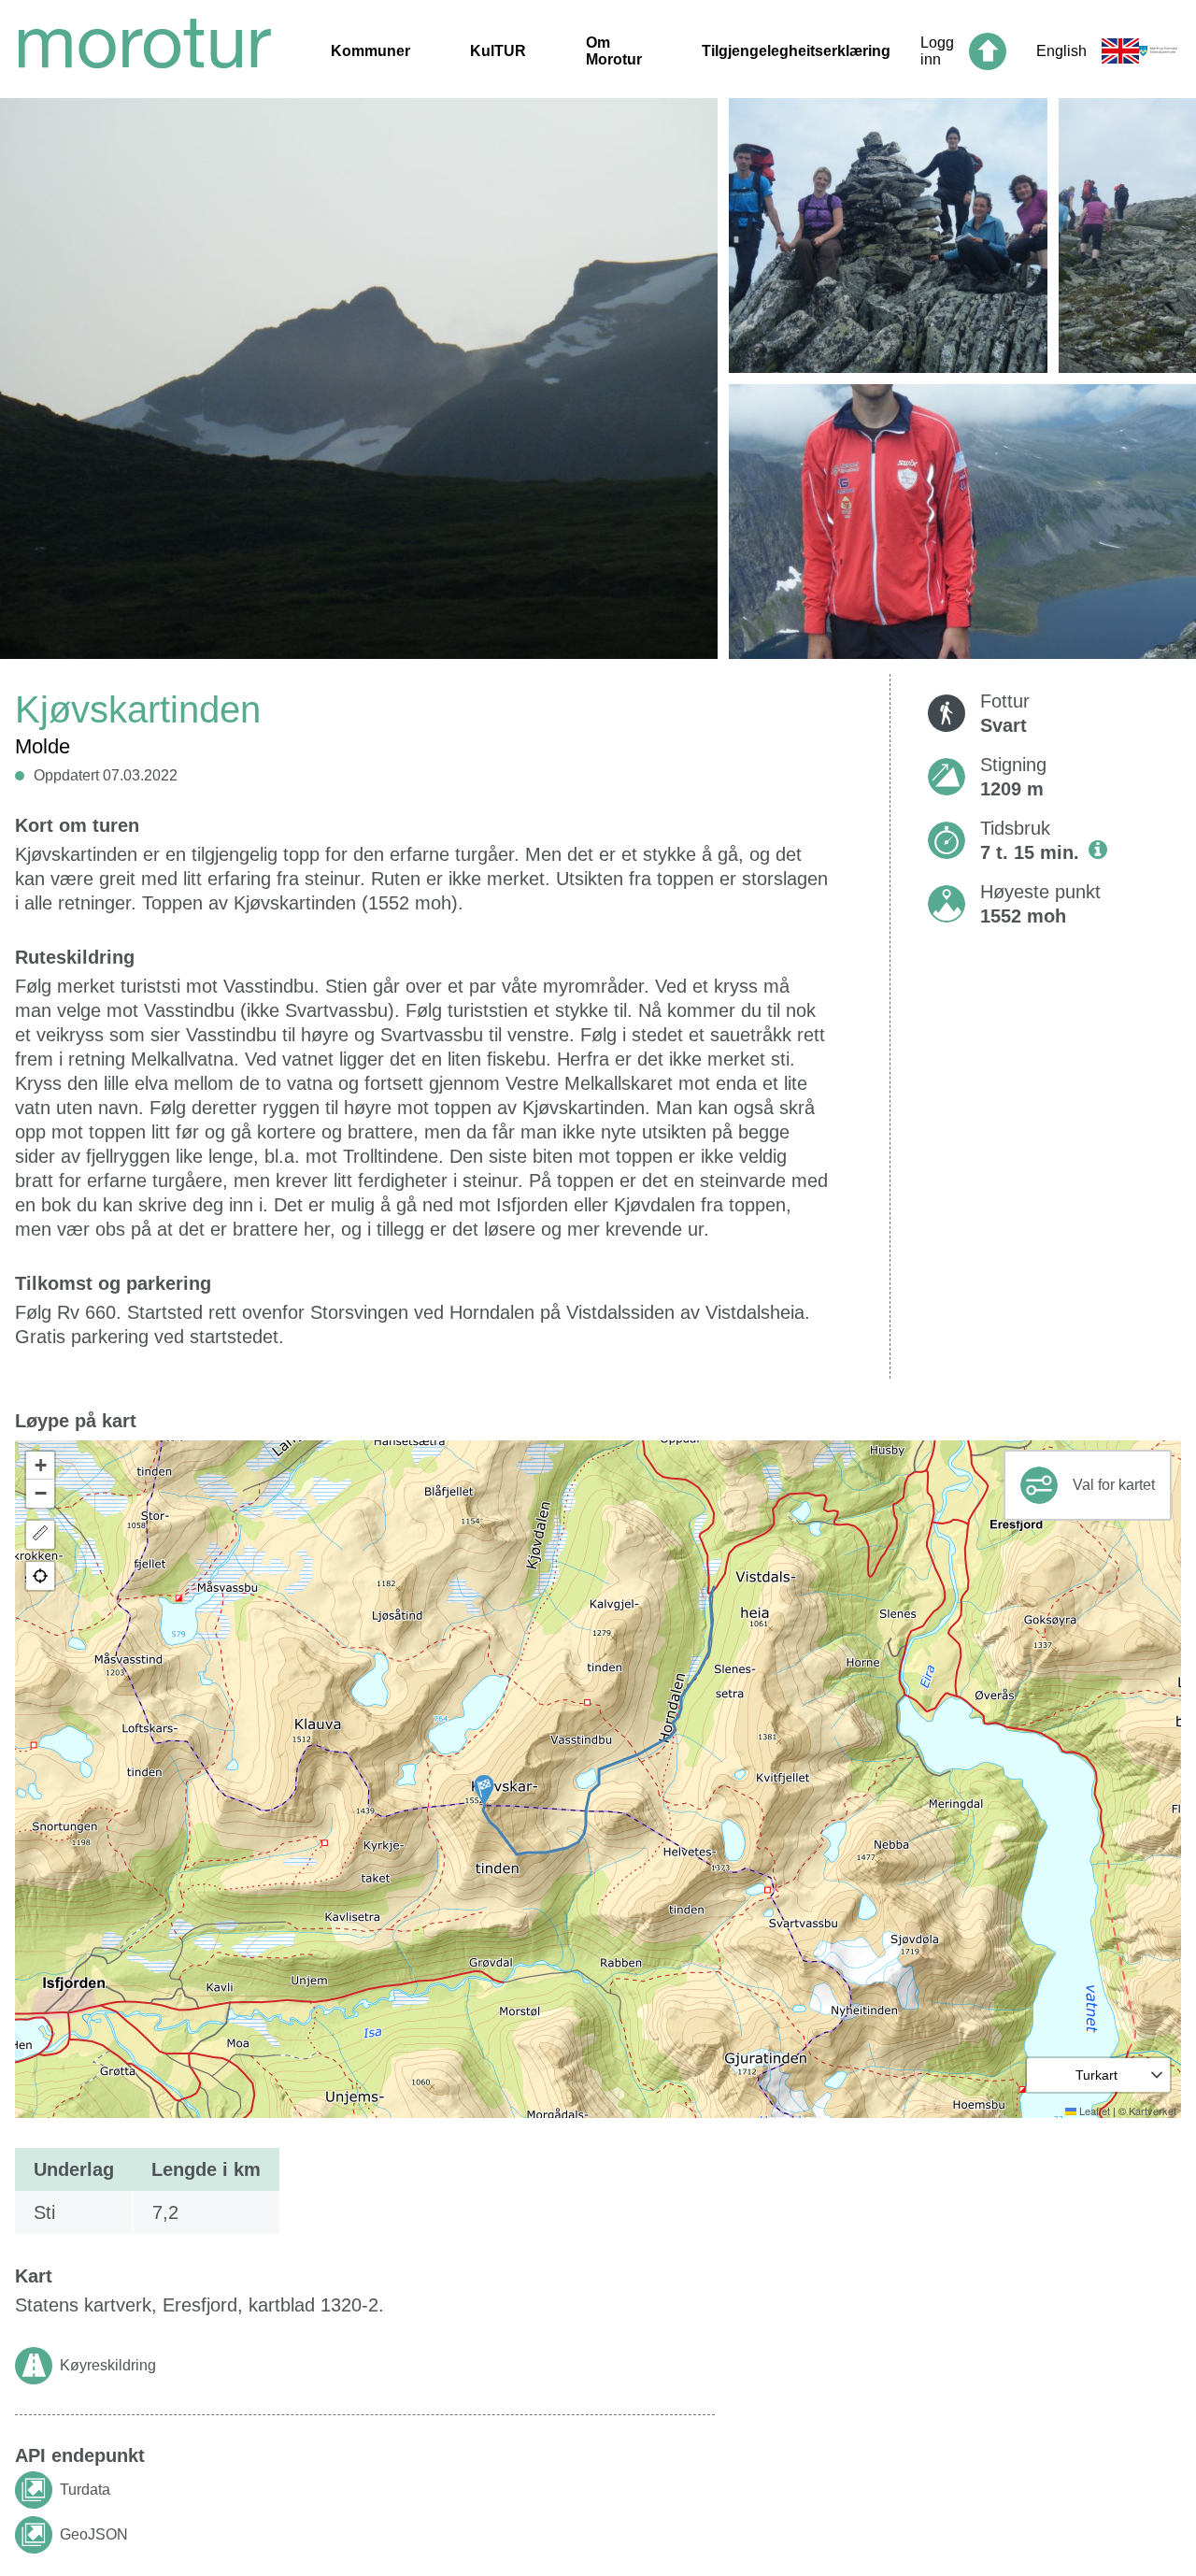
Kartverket (1153, 2111)
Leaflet (1093, 2111)
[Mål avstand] (40, 1535)
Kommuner (370, 51)
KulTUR (498, 51)
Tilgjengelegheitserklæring (796, 51)
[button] (484, 1790)
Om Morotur (614, 51)
